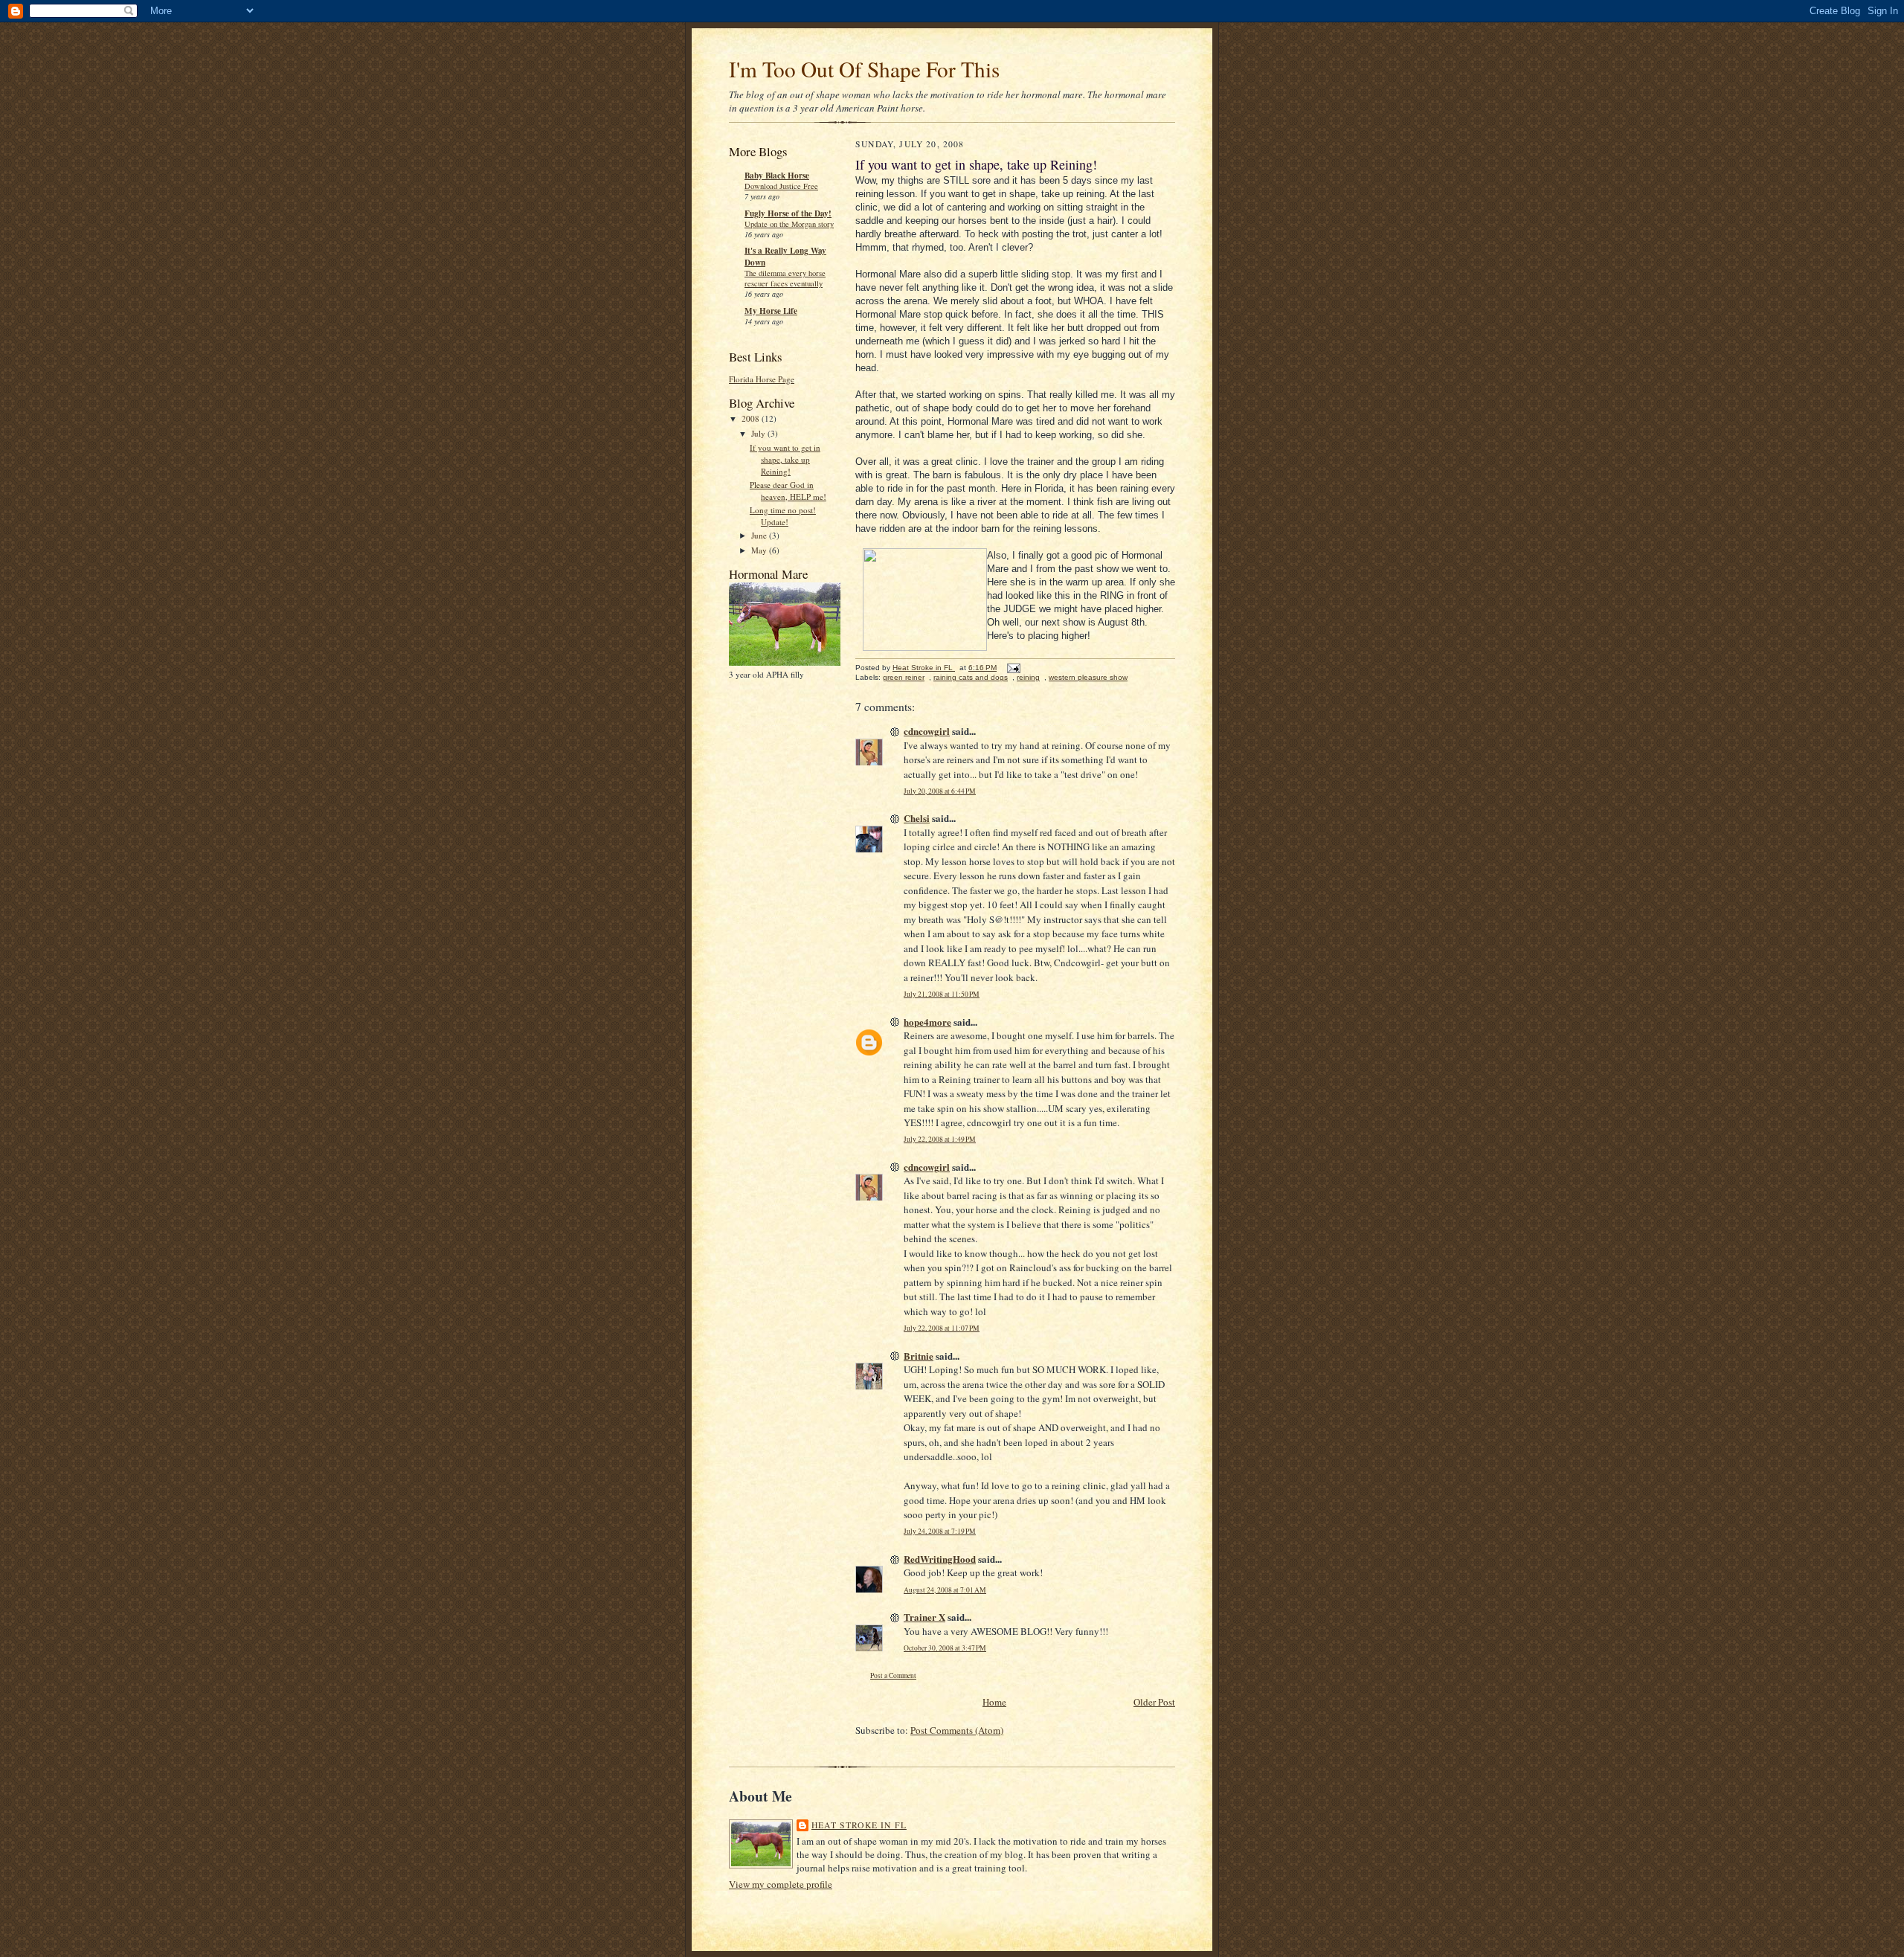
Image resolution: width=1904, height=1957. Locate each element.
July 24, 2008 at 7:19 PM (940, 1531)
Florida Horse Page (762, 379)
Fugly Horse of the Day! (788, 213)
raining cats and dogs (971, 677)
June (760, 535)
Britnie (919, 1356)
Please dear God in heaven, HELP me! (788, 491)
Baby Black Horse (777, 176)
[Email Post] (1013, 668)
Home (994, 1702)
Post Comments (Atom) (957, 1730)
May (760, 550)
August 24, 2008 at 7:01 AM (945, 1590)
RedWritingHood (940, 1559)
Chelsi (917, 818)
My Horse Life (771, 311)
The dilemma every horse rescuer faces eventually (785, 278)
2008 (752, 418)
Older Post (1154, 1702)
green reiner (904, 677)
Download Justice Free (781, 186)
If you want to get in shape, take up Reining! (785, 459)
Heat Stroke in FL (859, 1825)
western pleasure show (1088, 677)
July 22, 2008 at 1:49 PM (940, 1139)
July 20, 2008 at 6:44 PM (940, 791)
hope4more (927, 1022)
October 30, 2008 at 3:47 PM (945, 1648)
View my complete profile (781, 1884)
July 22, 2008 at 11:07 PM (942, 1328)
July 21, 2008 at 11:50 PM (942, 994)
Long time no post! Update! (783, 516)
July (759, 433)
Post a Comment (893, 1675)
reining (1028, 677)
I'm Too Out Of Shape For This (864, 69)
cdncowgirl (927, 731)
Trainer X (924, 1617)
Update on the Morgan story (789, 224)
